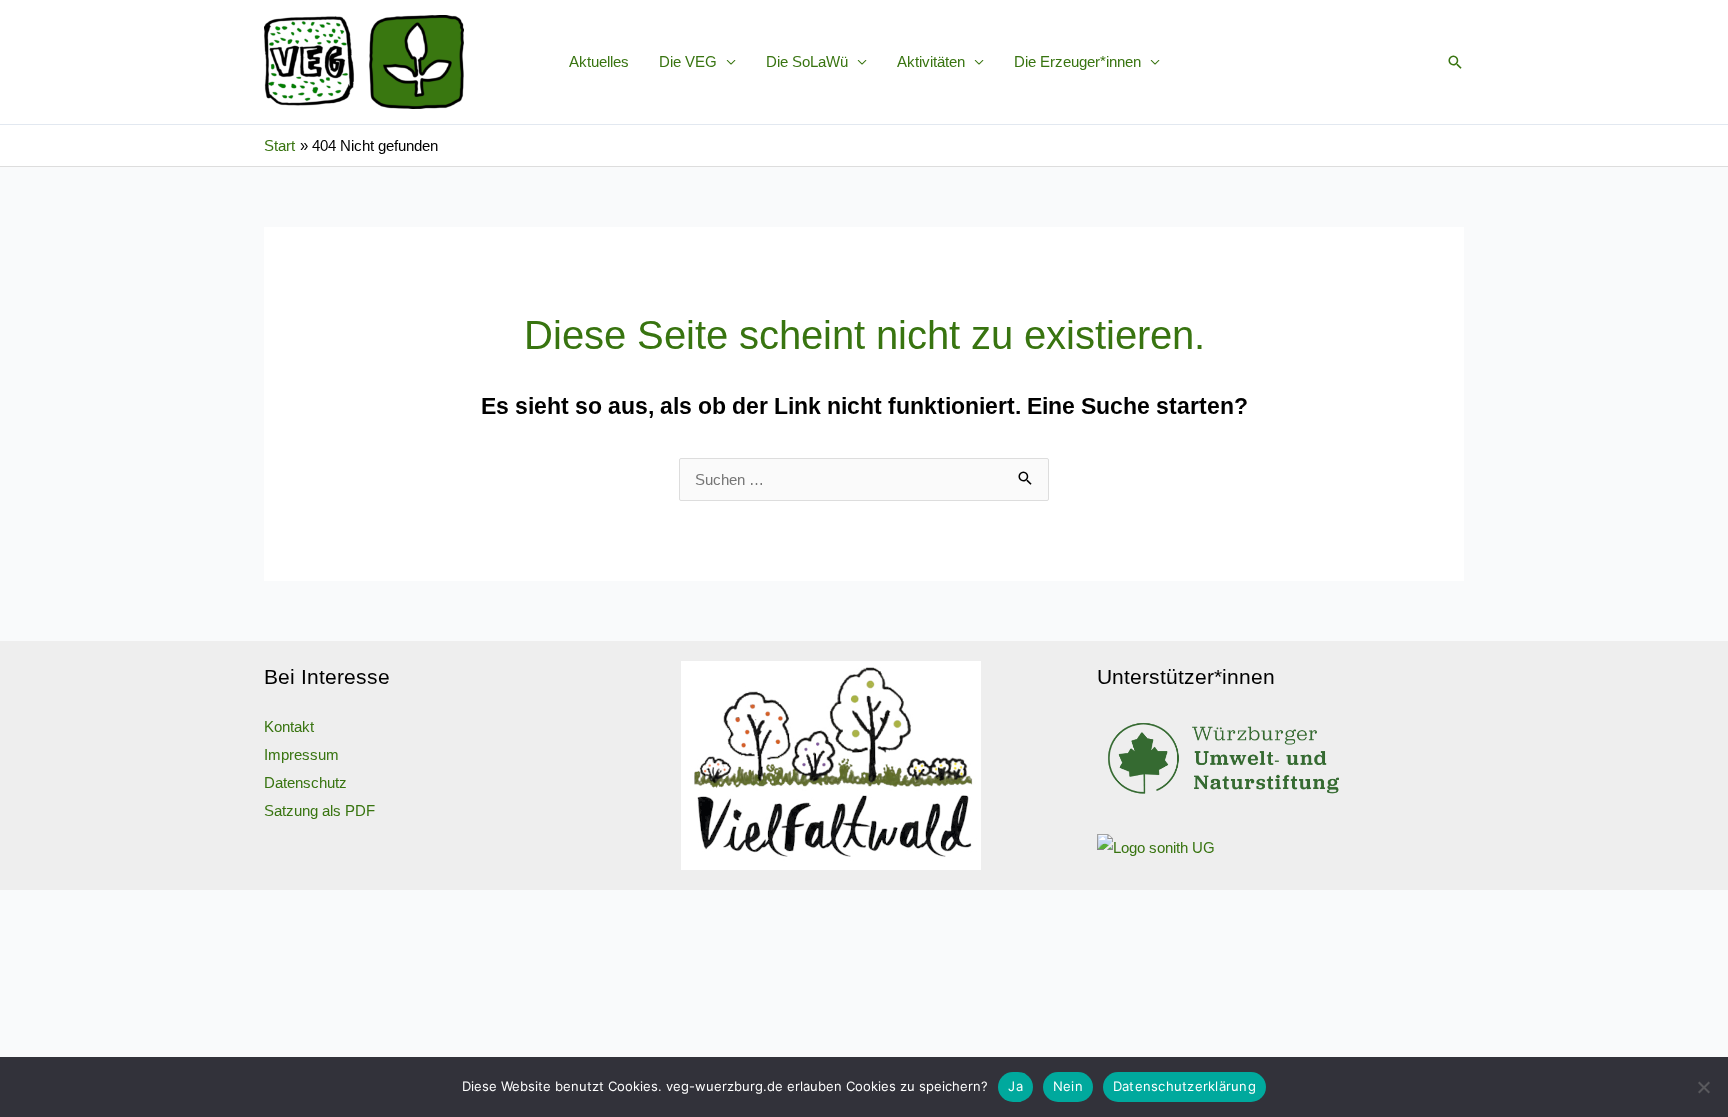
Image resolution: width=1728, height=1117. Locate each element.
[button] (1455, 62)
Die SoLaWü (807, 61)
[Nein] (1703, 1087)
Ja (1015, 1086)
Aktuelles (599, 61)
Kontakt (289, 726)
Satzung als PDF (319, 810)
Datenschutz (305, 782)
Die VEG (688, 61)
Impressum (301, 754)
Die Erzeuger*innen (1077, 61)
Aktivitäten (931, 61)
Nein (1068, 1086)
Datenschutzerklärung (1184, 1086)
